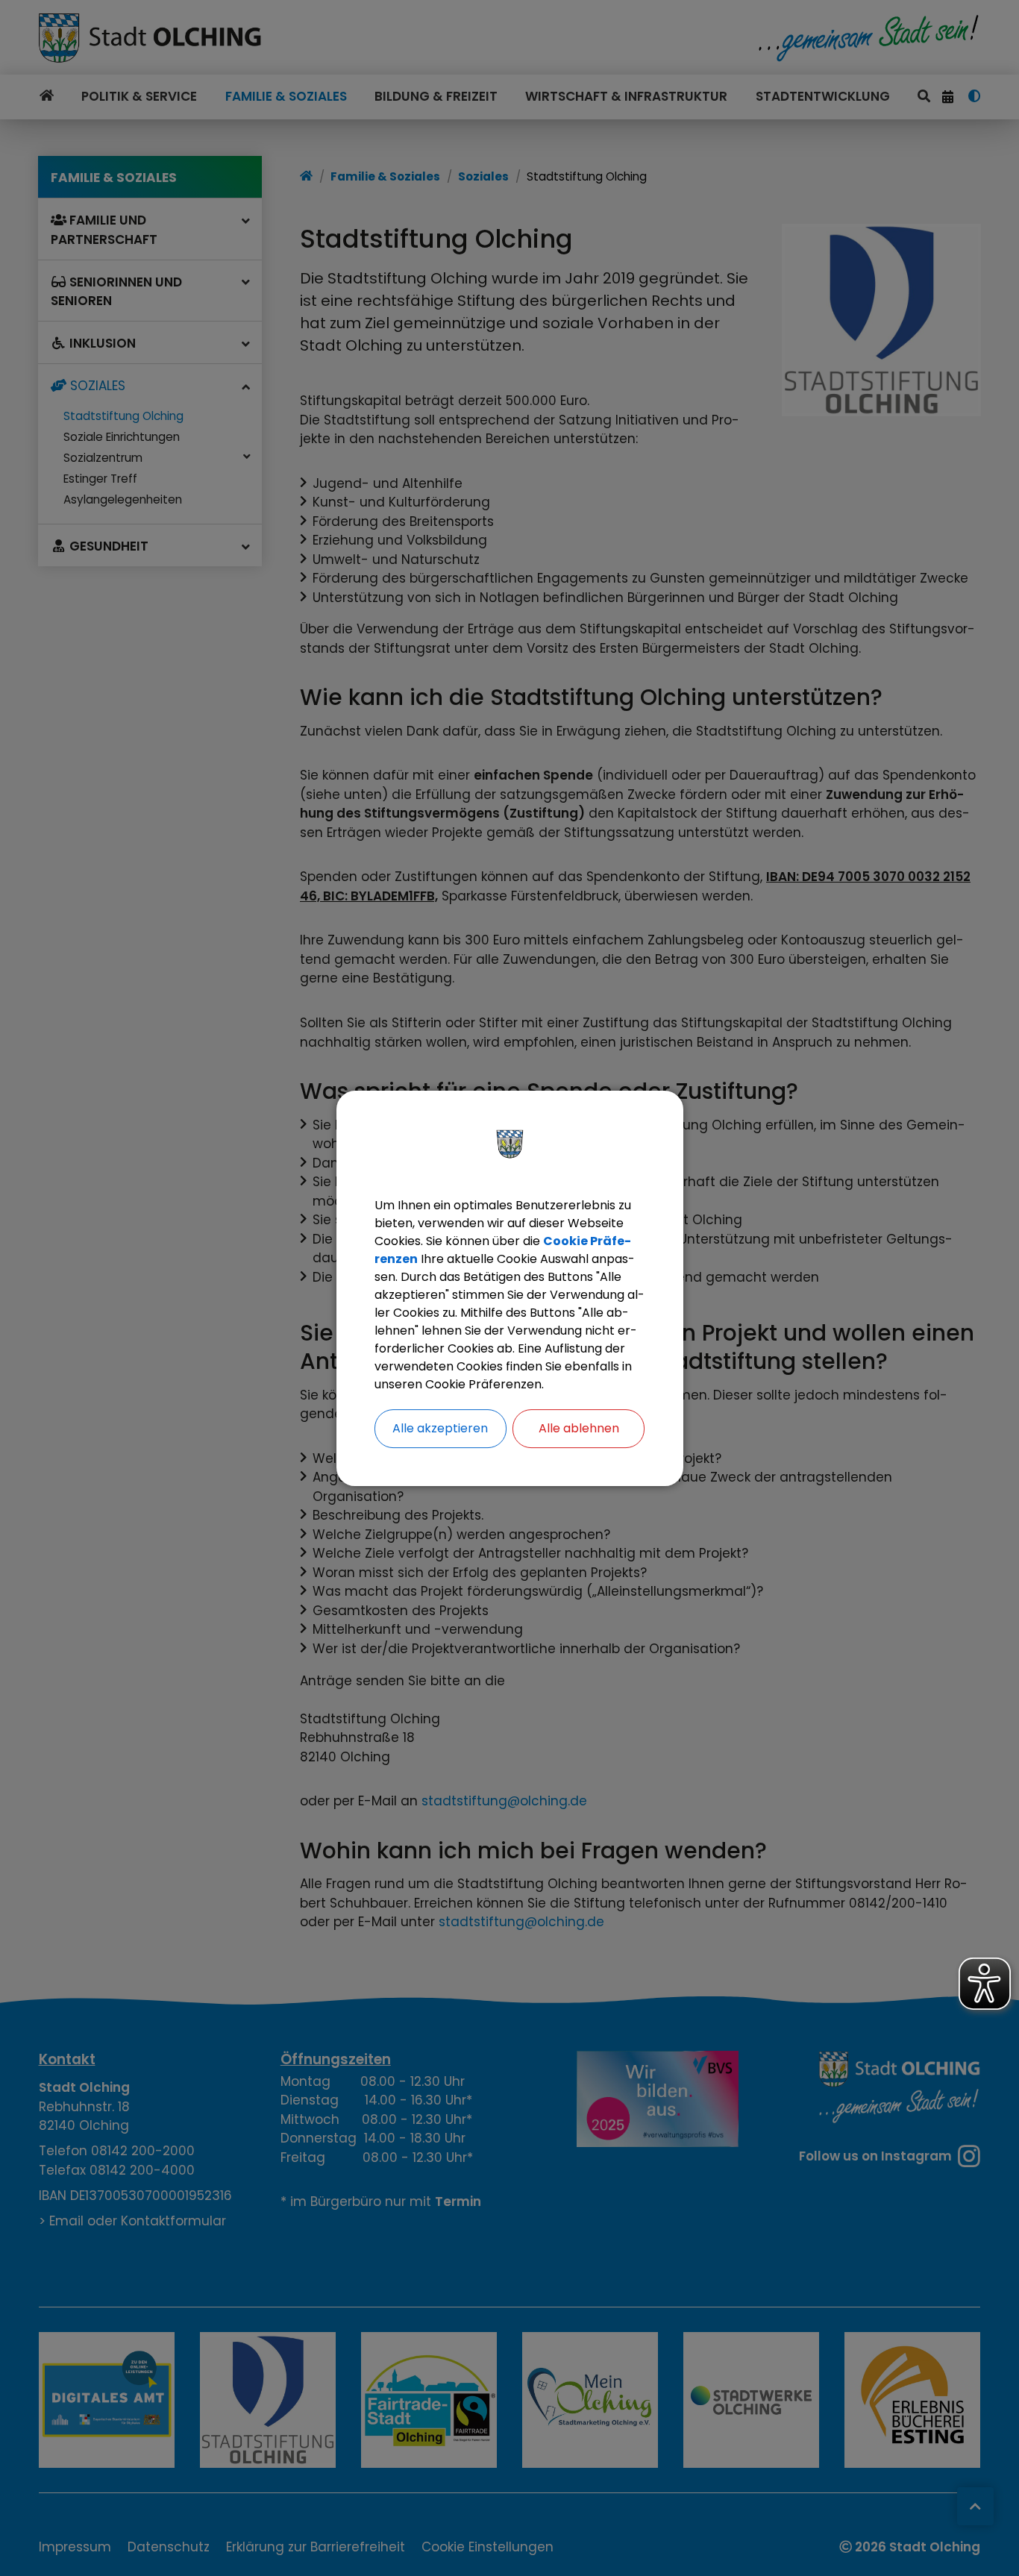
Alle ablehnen (579, 1428)
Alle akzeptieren (440, 1428)
